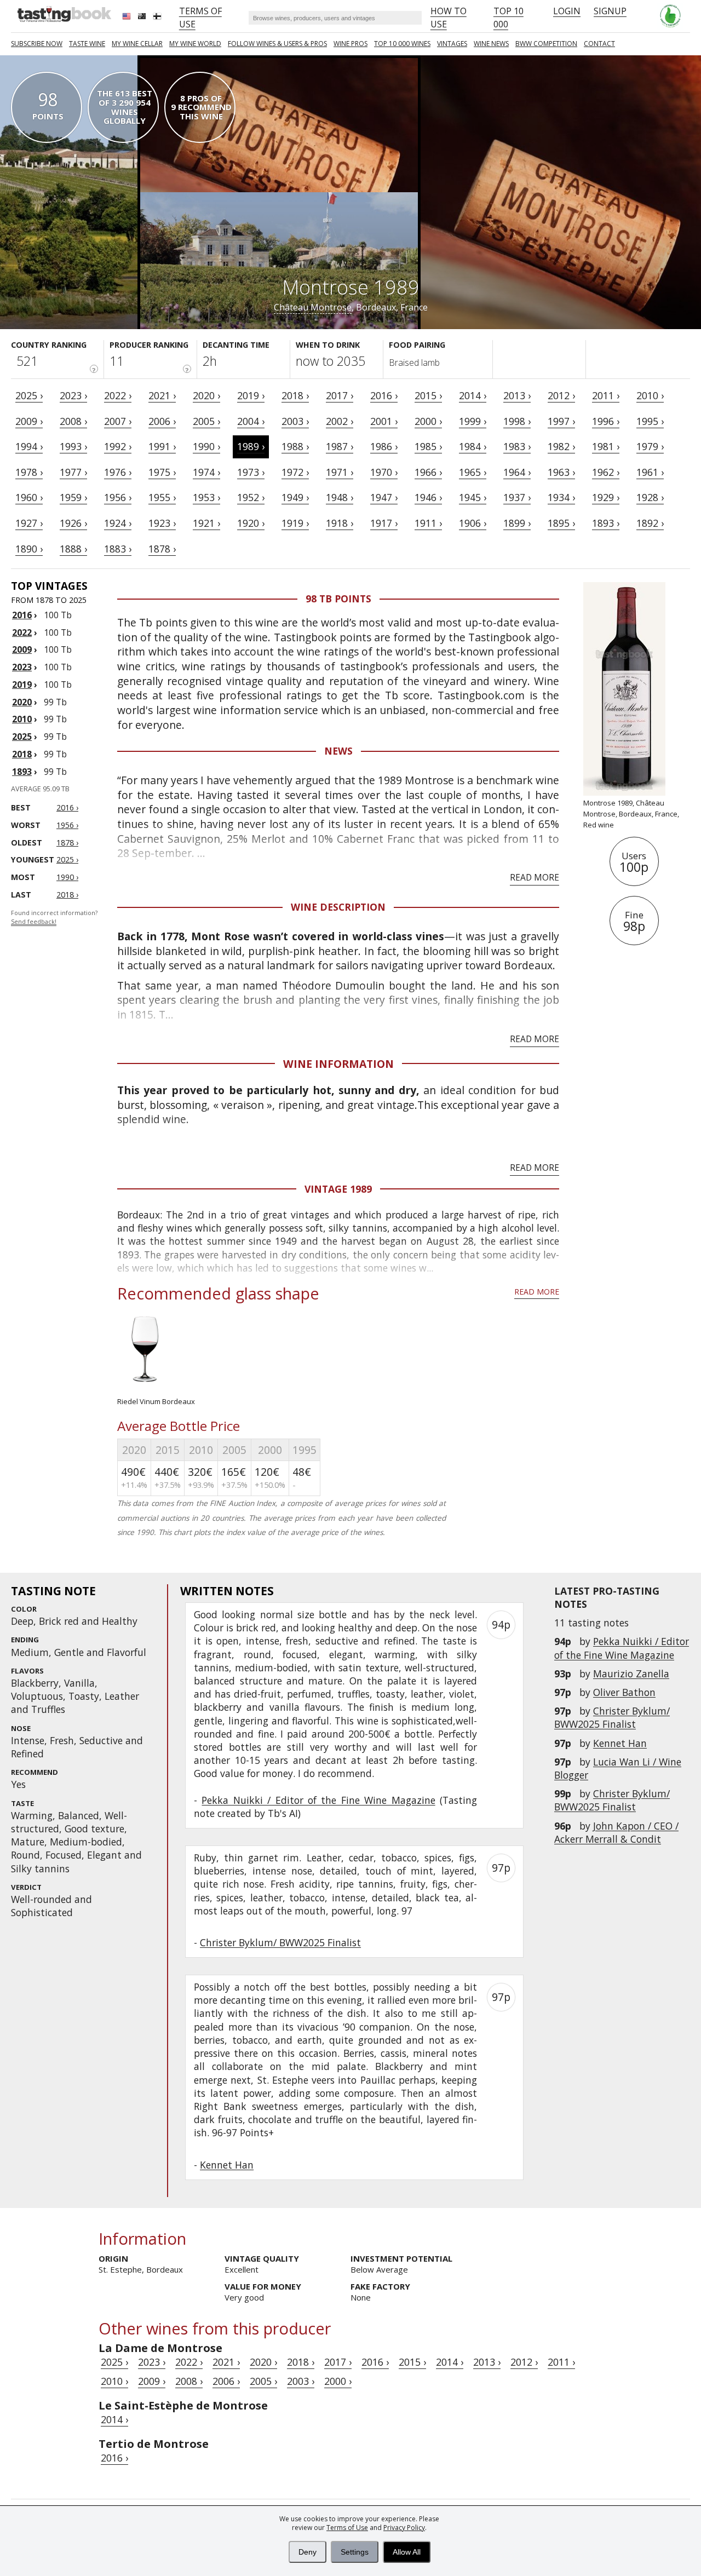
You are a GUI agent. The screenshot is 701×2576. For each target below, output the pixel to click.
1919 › (295, 523)
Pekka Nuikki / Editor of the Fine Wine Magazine (622, 1648)
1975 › (162, 472)
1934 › (561, 497)
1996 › (606, 421)
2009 (22, 649)
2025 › (29, 395)
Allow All (407, 2552)
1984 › (473, 446)
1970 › (384, 472)
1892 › (650, 523)
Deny (308, 2552)
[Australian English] (143, 18)
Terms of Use (347, 2528)
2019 (22, 685)
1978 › (29, 472)
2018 (22, 754)
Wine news (491, 44)
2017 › (340, 395)
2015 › (428, 395)
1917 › (384, 523)
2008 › (73, 421)
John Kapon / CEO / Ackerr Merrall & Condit (616, 1832)
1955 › (162, 497)
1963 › (561, 472)
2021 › (162, 395)
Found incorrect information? (54, 918)
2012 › (561, 395)
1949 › (295, 497)
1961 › (650, 472)
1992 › (118, 446)
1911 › (428, 523)
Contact (599, 44)
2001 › (384, 421)
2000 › (428, 421)
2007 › (118, 421)
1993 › (73, 446)
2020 (22, 702)
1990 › (206, 446)
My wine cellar (137, 44)
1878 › (162, 549)
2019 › (251, 395)
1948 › (340, 497)
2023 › (73, 395)
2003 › (295, 421)
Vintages (452, 44)
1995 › (650, 421)
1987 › (340, 446)
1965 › (473, 472)
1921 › (206, 523)
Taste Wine (87, 44)
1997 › (561, 421)
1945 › (473, 497)
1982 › (561, 446)
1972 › (295, 472)
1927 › (29, 523)
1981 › (606, 446)
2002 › (340, 421)
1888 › (73, 549)
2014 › (473, 395)
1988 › (295, 446)
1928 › (650, 497)
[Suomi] (158, 18)
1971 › (340, 472)
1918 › (340, 523)
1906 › (473, 523)
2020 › (206, 395)
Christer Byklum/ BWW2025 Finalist (612, 1717)
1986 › (384, 446)
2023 (22, 667)
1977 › (73, 472)
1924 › (118, 523)
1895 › (561, 523)
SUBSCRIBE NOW (37, 44)
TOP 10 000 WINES (402, 44)
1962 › (606, 472)
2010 (22, 719)
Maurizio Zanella (631, 1674)
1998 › (517, 421)
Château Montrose (313, 307)
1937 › (517, 497)
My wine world (195, 44)
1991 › (162, 446)
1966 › (428, 472)
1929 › (606, 497)
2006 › (162, 421)
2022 (22, 633)
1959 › (73, 497)
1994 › (29, 446)
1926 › (73, 523)
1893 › (606, 523)
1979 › (650, 446)
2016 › (384, 395)
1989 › (251, 446)
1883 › (118, 549)
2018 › (295, 395)
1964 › (517, 472)
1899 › (517, 523)
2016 (22, 615)
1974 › (206, 472)
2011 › (606, 395)
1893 (22, 772)
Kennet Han (620, 1743)
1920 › (251, 523)
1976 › (118, 472)
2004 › (251, 421)
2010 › (650, 395)
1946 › (428, 497)
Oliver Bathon (624, 1692)
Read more (535, 877)
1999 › (473, 421)
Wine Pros (350, 44)
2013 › (517, 395)
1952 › (251, 497)
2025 (22, 737)
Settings (355, 2552)
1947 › (384, 497)
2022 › (118, 395)
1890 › (29, 549)
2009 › (29, 421)
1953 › (206, 497)
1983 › (517, 446)
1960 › (29, 497)
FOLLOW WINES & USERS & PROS (277, 44)
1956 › (118, 497)
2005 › (206, 421)
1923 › (162, 523)
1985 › (428, 446)
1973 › (251, 472)
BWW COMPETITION (546, 44)
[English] (128, 18)
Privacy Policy (404, 2528)
